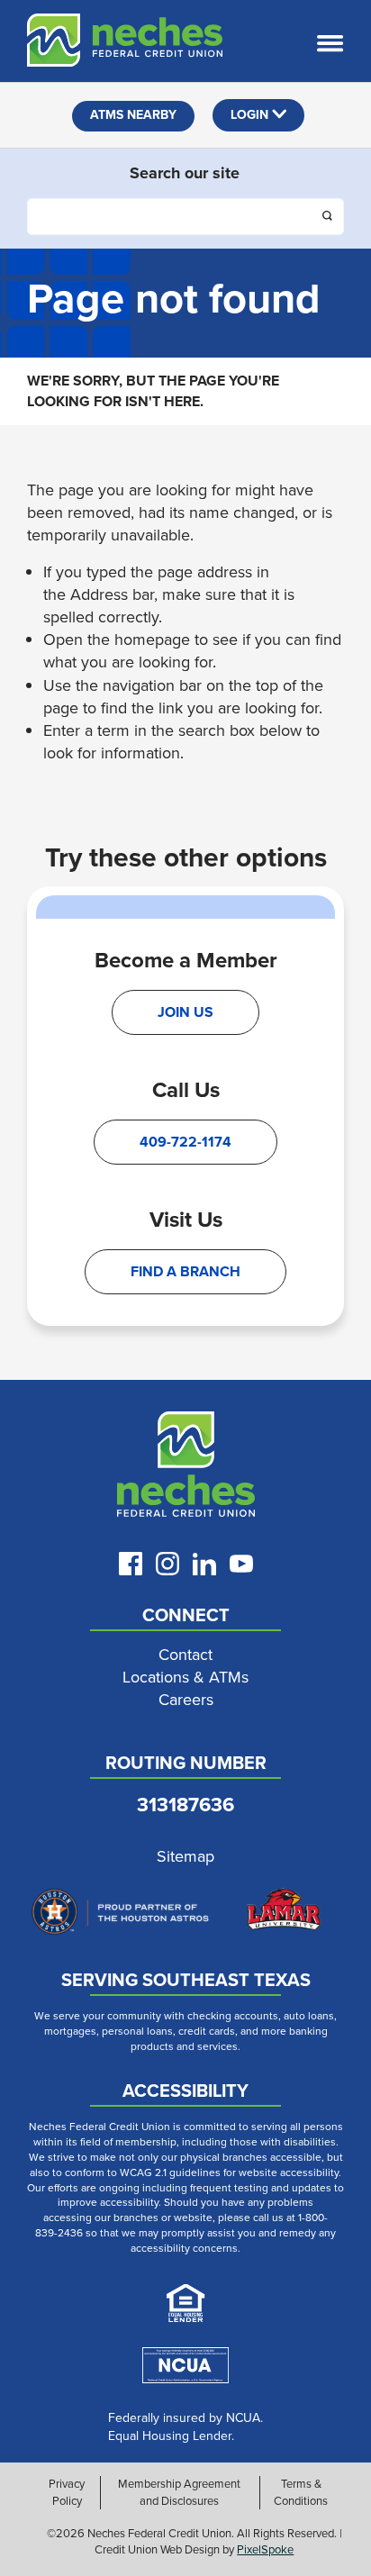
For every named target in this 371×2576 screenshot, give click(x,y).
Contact (185, 1655)
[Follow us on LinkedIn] (204, 1564)
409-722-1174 (185, 1142)
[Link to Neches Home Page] (185, 1468)
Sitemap (185, 1857)
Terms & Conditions (301, 2492)
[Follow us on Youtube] (241, 1564)
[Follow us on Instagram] (167, 1564)
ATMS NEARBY (133, 115)
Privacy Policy (67, 2492)
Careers (186, 1700)
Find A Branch (185, 1271)
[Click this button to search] (329, 218)
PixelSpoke (265, 2549)
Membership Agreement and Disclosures (179, 2492)
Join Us (185, 1012)
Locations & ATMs (185, 1678)
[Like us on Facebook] (131, 1564)
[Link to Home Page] (111, 43)
